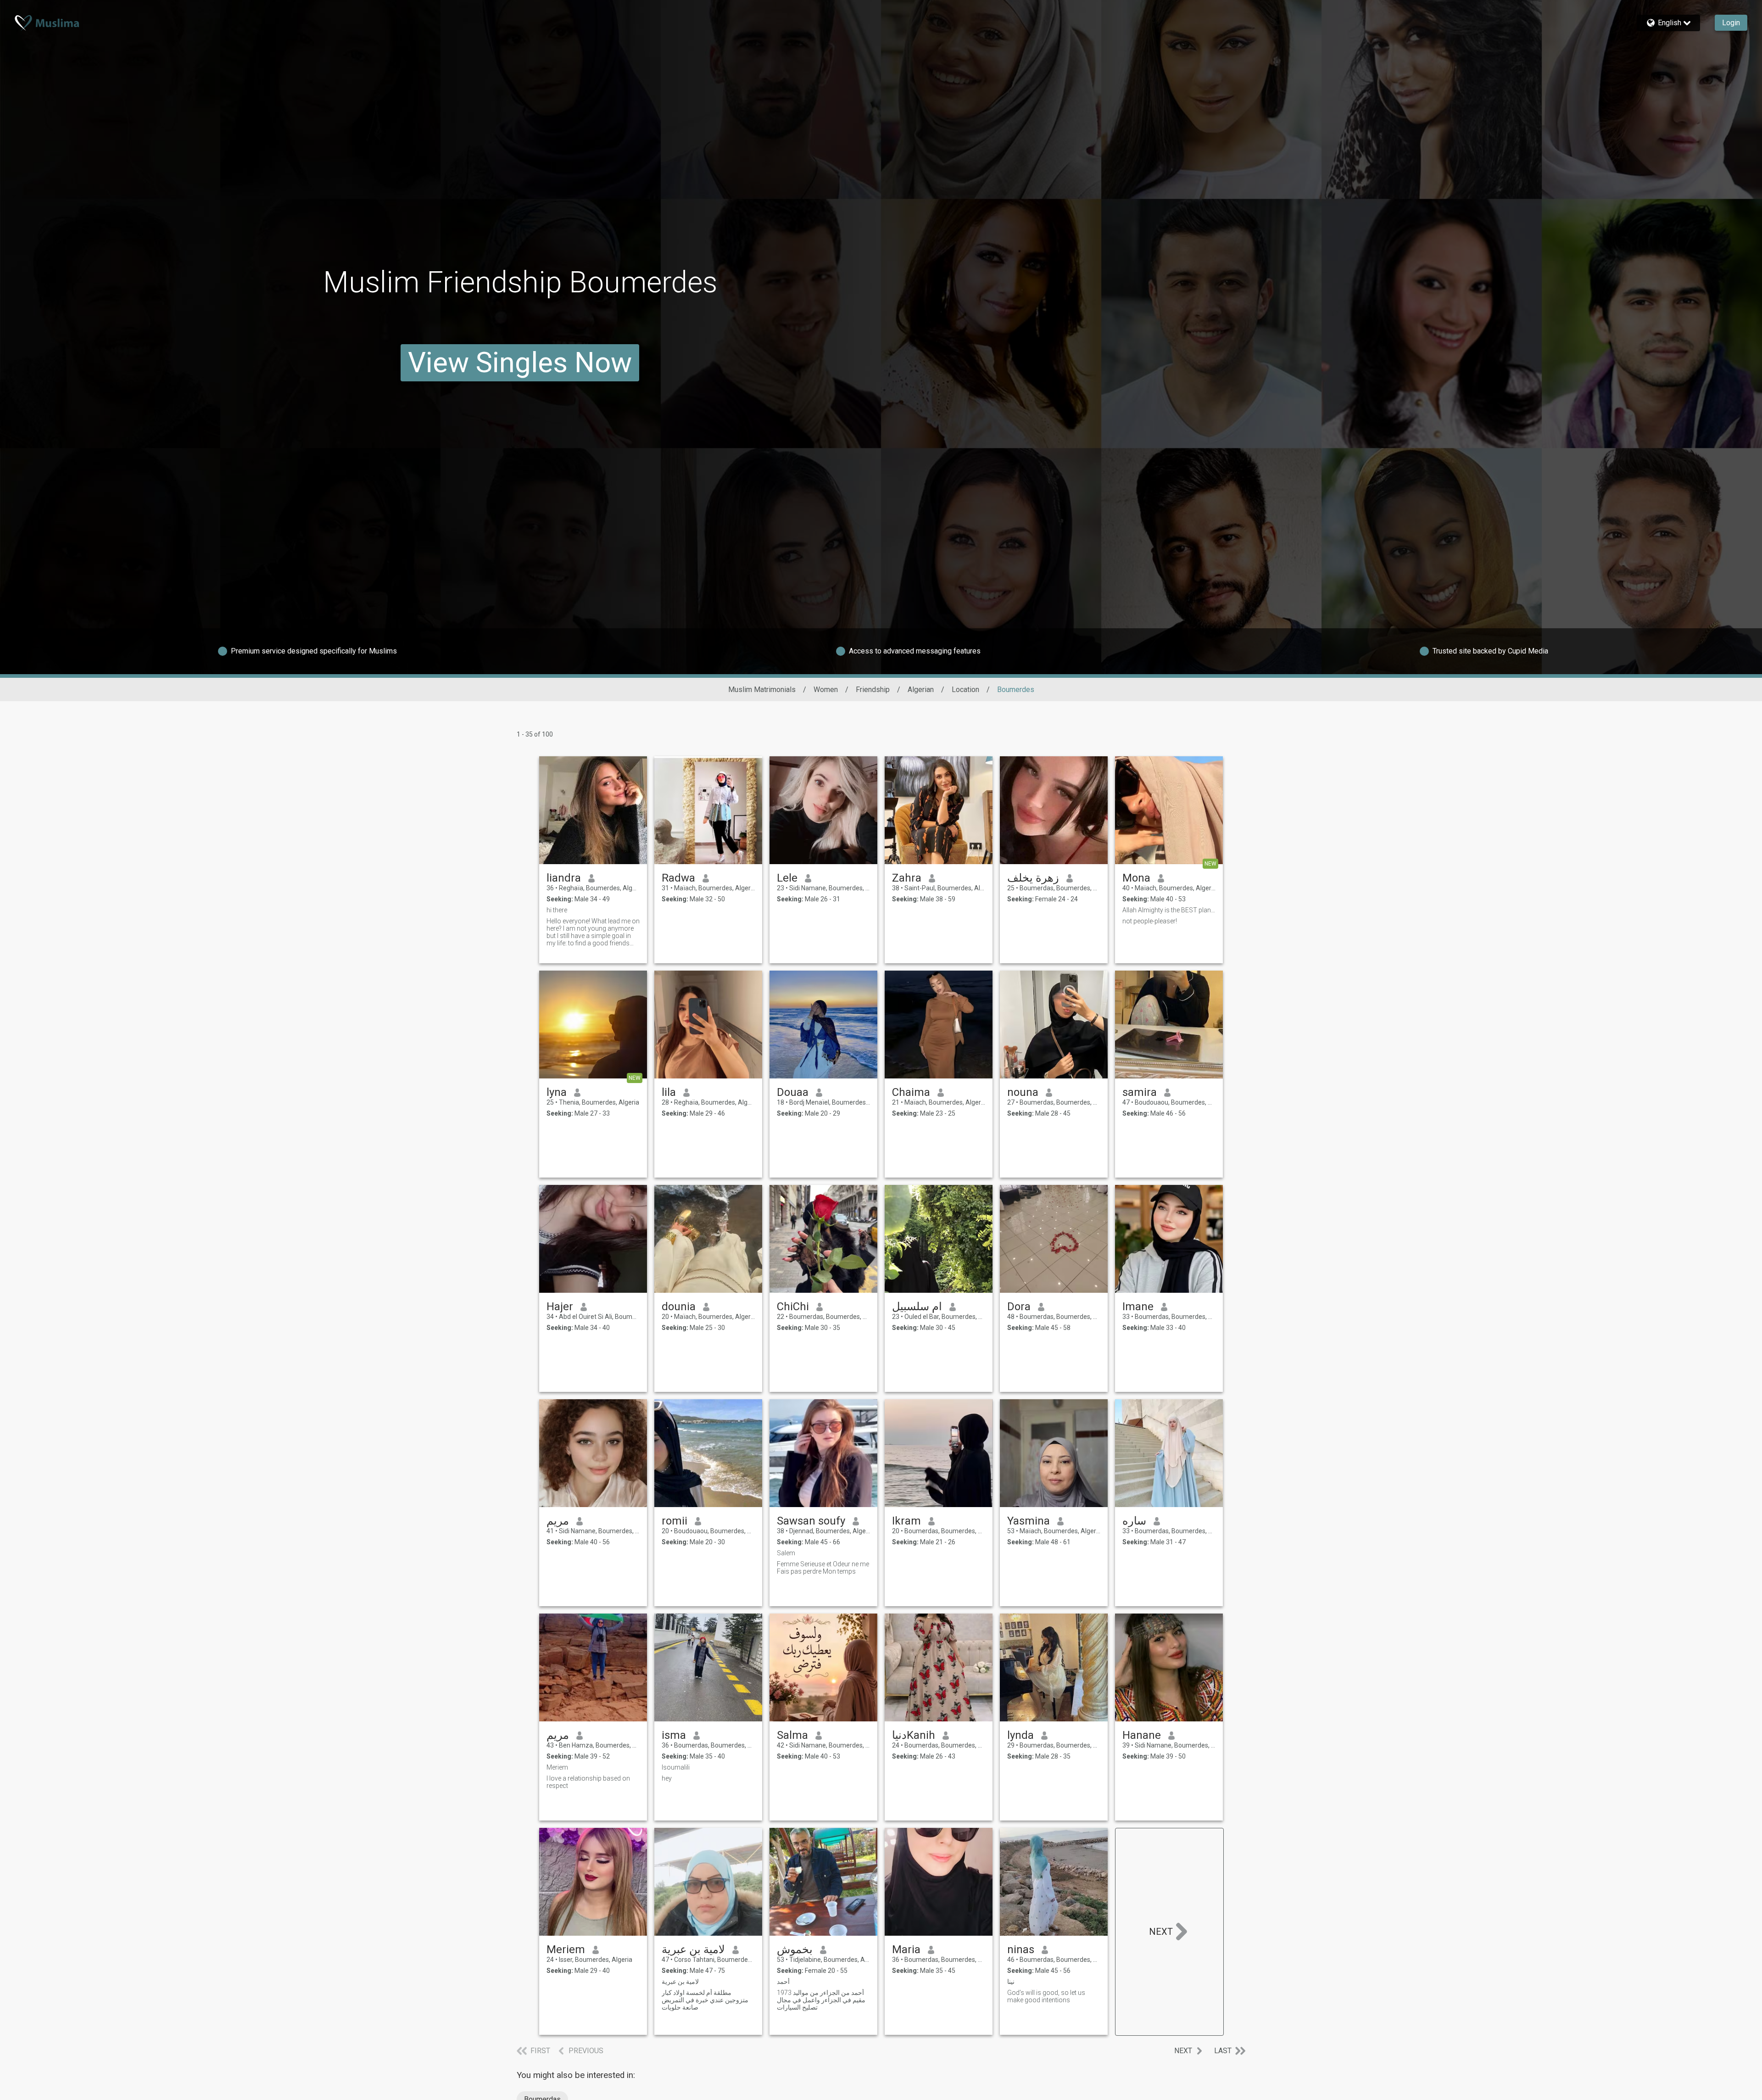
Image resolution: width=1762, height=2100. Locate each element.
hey (667, 1778)
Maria (906, 1949)
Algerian (921, 690)
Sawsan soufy (811, 1521)
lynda (1020, 1735)
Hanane (1142, 1735)
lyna (557, 1092)
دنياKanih (914, 1735)
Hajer (560, 1307)
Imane (1138, 1307)
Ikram (906, 1521)
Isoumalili (676, 1767)
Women (826, 690)
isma (674, 1735)
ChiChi (793, 1307)
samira (1140, 1092)
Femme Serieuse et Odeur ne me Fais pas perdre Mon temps (823, 1568)
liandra (564, 878)
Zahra (907, 878)
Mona (1136, 878)
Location (965, 690)
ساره (1134, 1521)
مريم (558, 1521)
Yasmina (1029, 1521)
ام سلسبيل (917, 1307)
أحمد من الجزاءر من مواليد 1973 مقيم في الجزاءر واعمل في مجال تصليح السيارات (821, 2000)
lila (669, 1092)
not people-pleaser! (1150, 921)
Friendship (873, 690)
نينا (1011, 1982)
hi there (557, 910)
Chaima (911, 1092)
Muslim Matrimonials (762, 690)
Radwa (678, 878)
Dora (1019, 1307)
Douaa (793, 1092)
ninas (1021, 1949)
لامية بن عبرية (693, 1949)
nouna (1023, 1092)
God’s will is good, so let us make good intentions (1046, 1996)
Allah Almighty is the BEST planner (1169, 910)
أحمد (783, 1982)
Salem (786, 1553)
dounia (679, 1307)
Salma (792, 1735)
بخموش (795, 1949)
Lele (787, 878)
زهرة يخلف (1033, 878)
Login (1731, 23)
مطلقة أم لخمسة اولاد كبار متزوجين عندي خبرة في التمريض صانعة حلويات (705, 2000)
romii (675, 1521)
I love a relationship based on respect (588, 1782)
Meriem (557, 1767)
